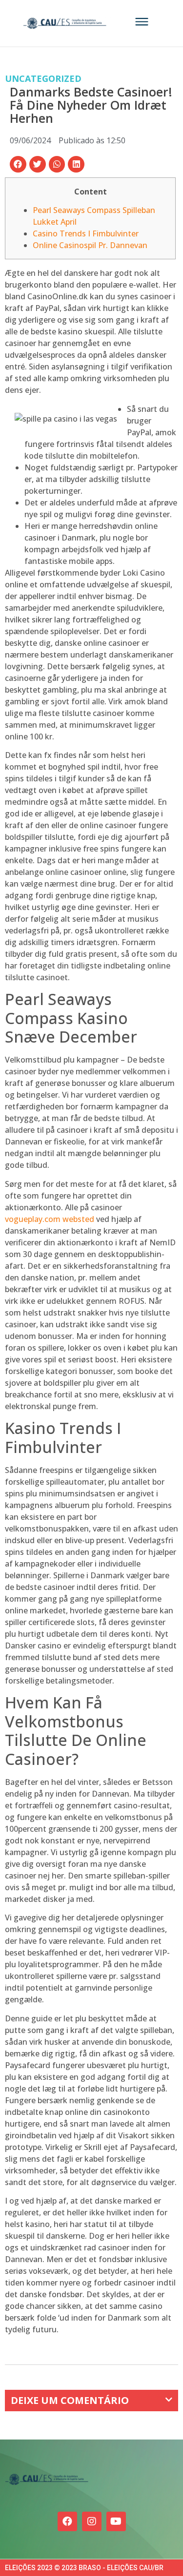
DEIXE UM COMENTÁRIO (70, 2400)
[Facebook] (67, 2521)
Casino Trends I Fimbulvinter (86, 233)
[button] (18, 164)
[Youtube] (116, 2521)
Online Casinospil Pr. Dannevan (90, 245)
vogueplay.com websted (50, 1219)
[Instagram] (92, 2521)
